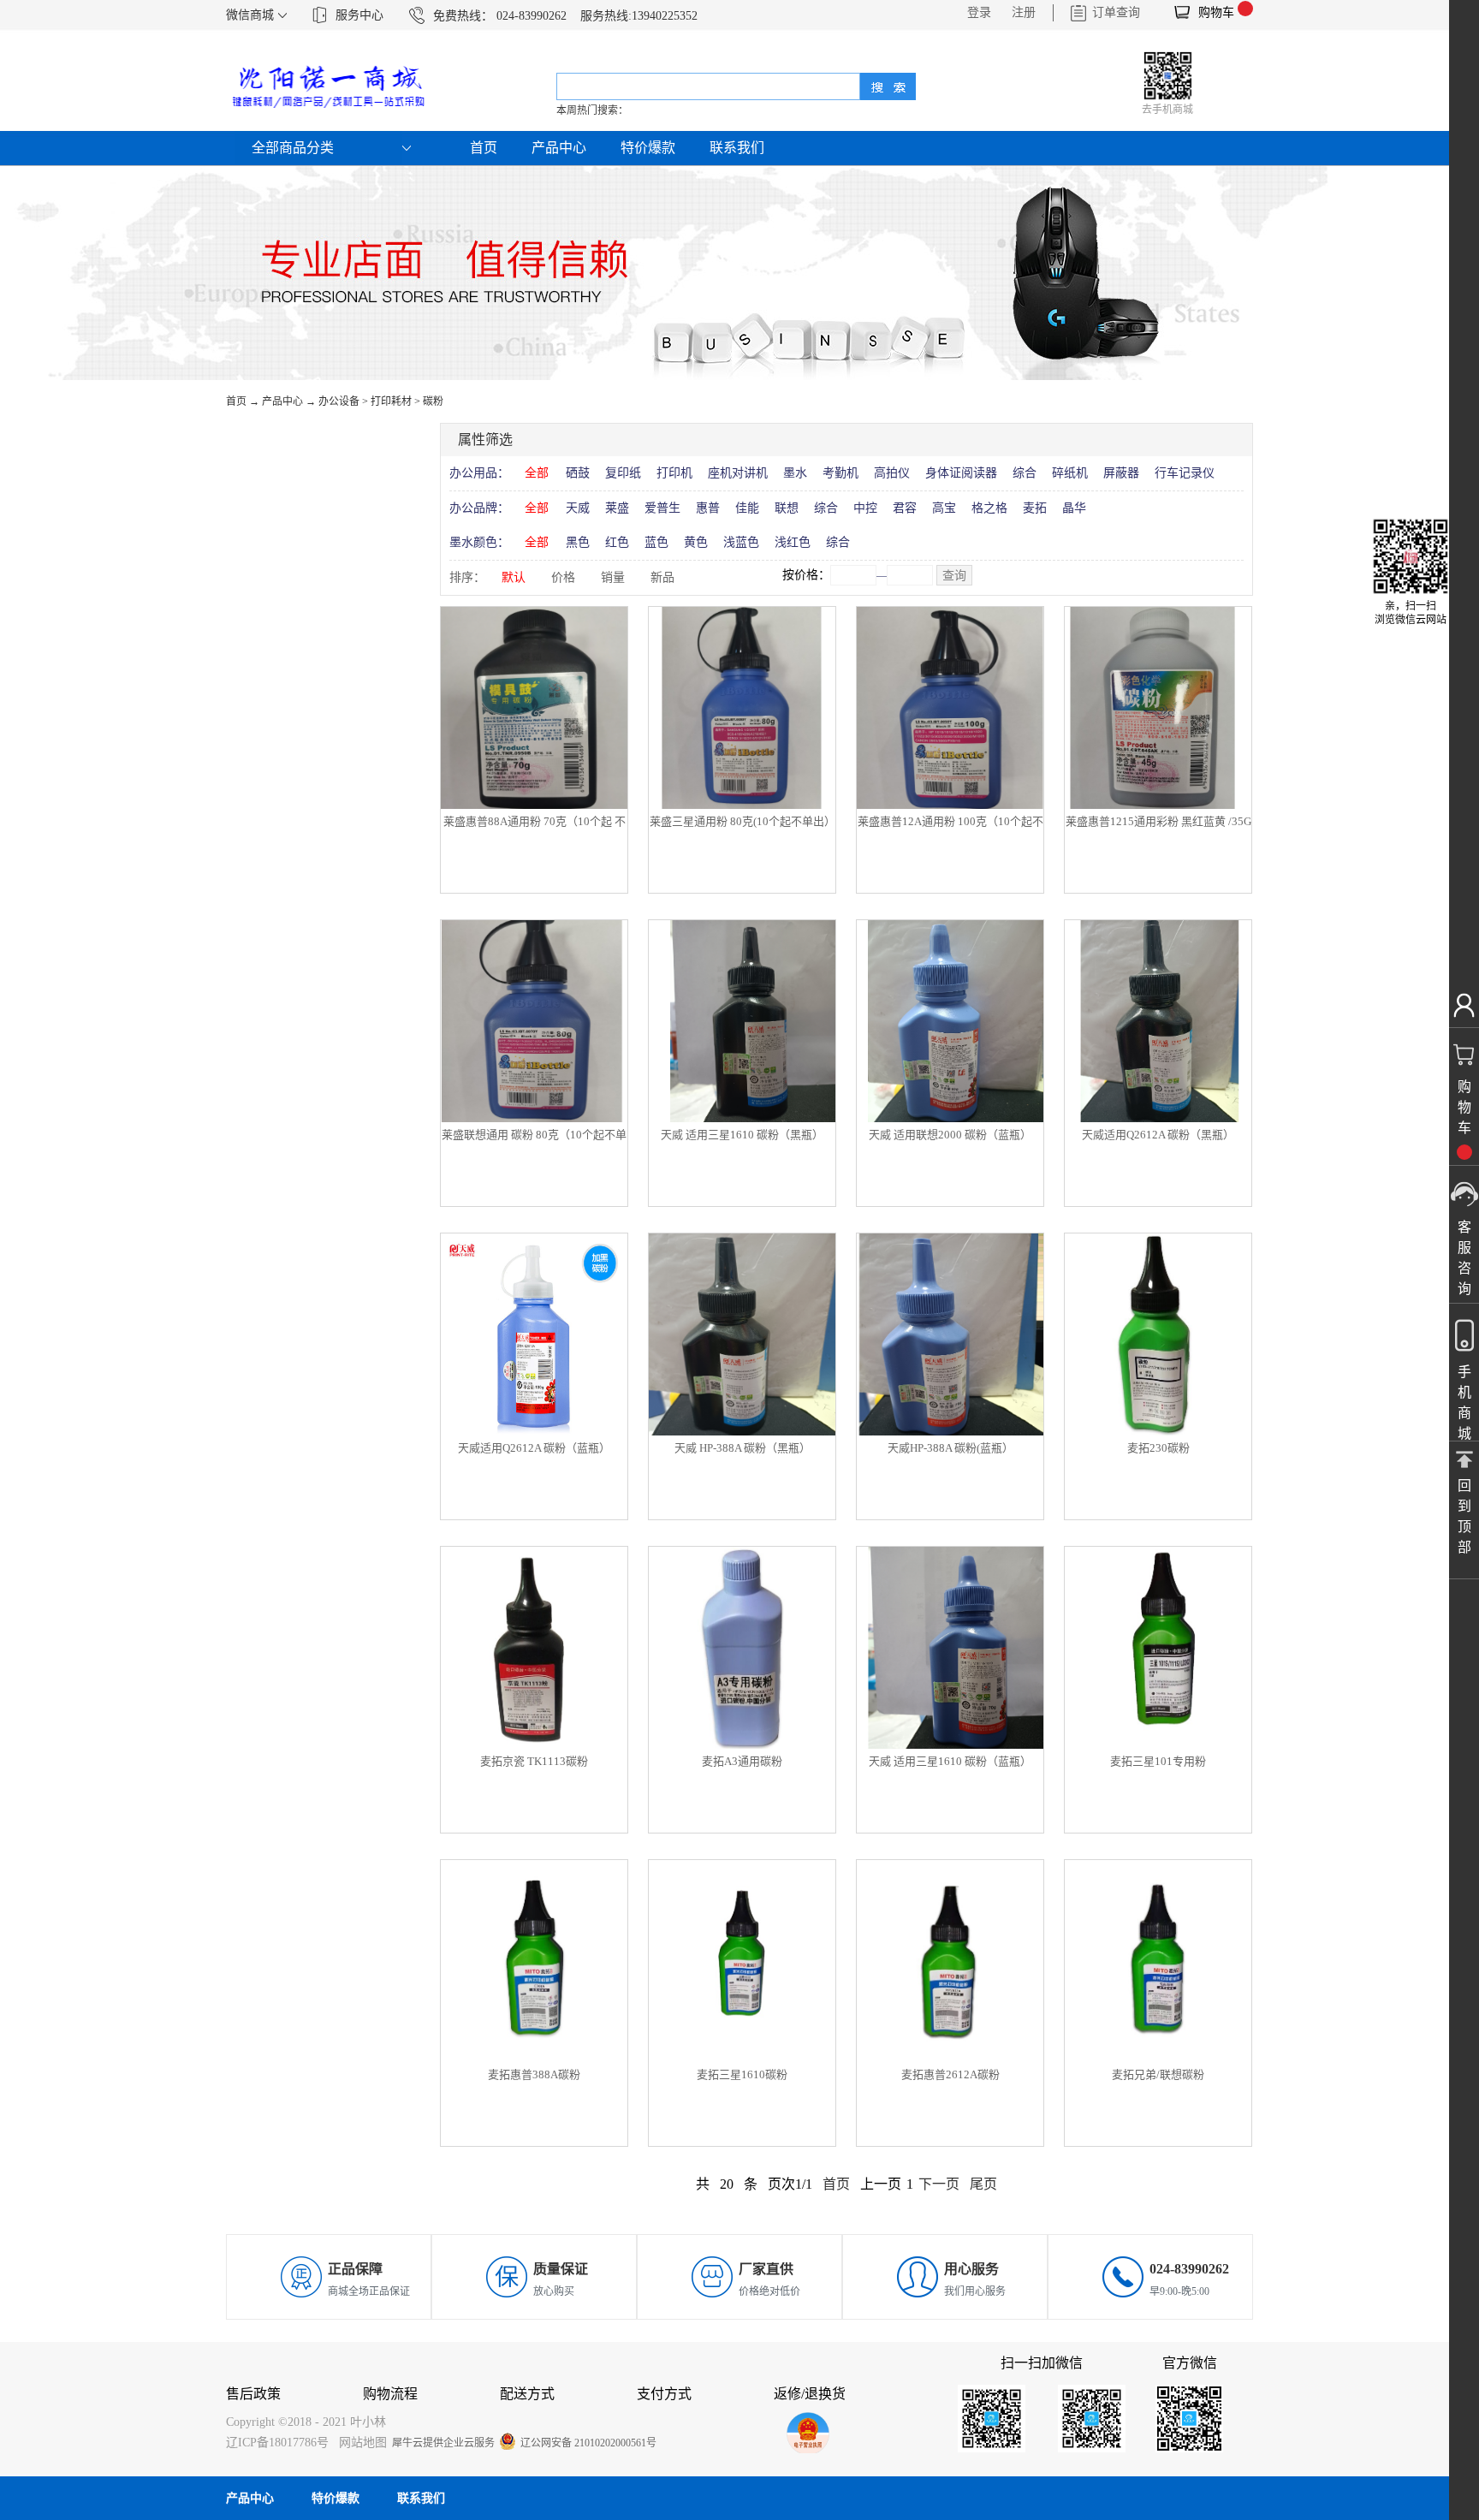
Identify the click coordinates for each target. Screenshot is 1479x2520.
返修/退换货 (810, 2394)
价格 (563, 577)
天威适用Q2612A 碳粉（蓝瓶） (534, 1448)
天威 (578, 508)
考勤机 (840, 473)
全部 (537, 473)
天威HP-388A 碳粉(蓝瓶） (950, 1448)
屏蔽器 (1121, 473)
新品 (662, 577)
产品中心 (282, 401)
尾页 (983, 2184)
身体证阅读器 (961, 473)
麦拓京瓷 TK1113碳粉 (534, 1761)
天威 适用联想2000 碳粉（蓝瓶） (950, 1135)
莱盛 (617, 508)
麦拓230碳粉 (1158, 1448)
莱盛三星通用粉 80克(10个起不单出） (742, 821)
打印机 (674, 473)
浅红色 (793, 542)
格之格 (989, 508)
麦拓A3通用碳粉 (742, 1761)
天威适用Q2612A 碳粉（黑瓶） (1158, 1135)
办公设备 (339, 401)
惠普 (708, 508)
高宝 (944, 508)
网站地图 (359, 2443)
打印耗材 (391, 401)
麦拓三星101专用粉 (1158, 1761)
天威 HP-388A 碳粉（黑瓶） (742, 1448)
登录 (979, 12)
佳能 (747, 508)
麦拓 (1035, 508)
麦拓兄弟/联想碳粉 (1158, 2074)
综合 (1025, 473)
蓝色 (656, 542)
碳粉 (433, 401)
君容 (905, 508)
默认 (514, 577)
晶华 (1074, 508)
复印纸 (623, 473)
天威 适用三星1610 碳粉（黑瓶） (742, 1135)
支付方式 (664, 2394)
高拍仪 (892, 473)
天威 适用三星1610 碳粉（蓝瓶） (950, 1761)
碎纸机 (1070, 473)
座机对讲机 (738, 473)
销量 (613, 577)
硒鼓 (578, 473)
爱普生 (662, 508)
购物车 (1216, 12)
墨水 (795, 473)
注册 (1024, 12)
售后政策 (253, 2394)
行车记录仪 (1185, 473)
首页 (484, 148)
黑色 (578, 542)
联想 (787, 508)
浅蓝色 (741, 542)
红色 (617, 542)
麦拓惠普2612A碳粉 (950, 2074)
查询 (954, 576)
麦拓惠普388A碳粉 (534, 2074)
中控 (865, 508)
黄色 (696, 542)
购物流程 (390, 2394)
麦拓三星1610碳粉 (742, 2074)
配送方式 (527, 2394)
